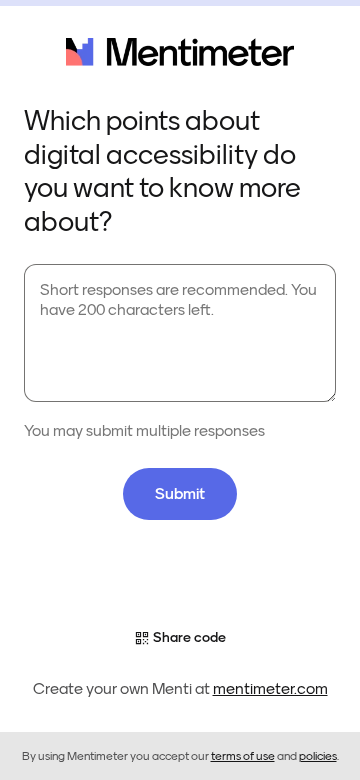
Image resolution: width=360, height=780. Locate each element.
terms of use (243, 756)
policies (318, 756)
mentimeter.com (270, 689)
